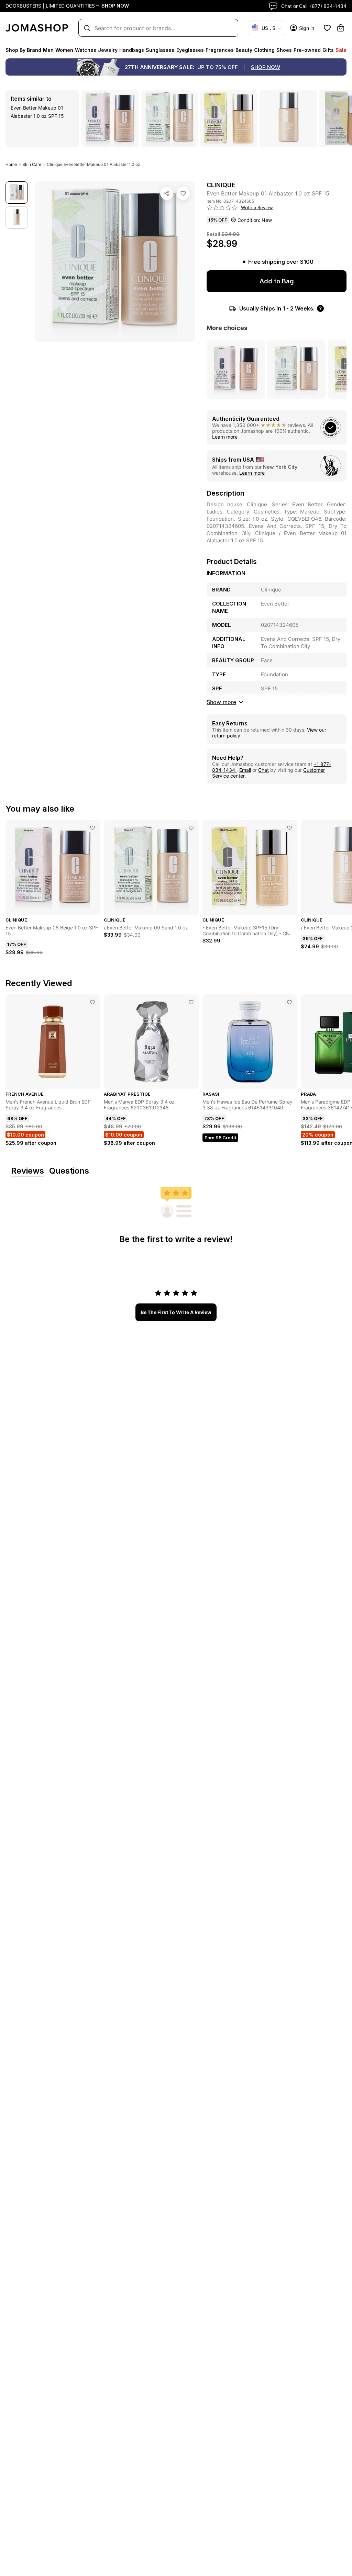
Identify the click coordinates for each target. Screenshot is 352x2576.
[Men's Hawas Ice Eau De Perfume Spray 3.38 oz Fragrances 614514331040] (289, 1002)
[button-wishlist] (327, 28)
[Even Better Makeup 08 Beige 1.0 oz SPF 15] (92, 828)
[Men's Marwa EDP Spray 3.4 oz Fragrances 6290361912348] (191, 1002)
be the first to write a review (176, 1312)
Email (245, 770)
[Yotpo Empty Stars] (222, 208)
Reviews (27, 1171)
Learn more (225, 437)
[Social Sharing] (167, 193)
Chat (263, 770)
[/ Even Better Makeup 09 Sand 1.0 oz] (191, 828)
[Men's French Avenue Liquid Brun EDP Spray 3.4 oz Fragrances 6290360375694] (92, 1002)
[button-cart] (341, 28)
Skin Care (32, 164)
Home (11, 164)
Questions (69, 1171)
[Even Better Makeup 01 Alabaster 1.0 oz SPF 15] (183, 193)
